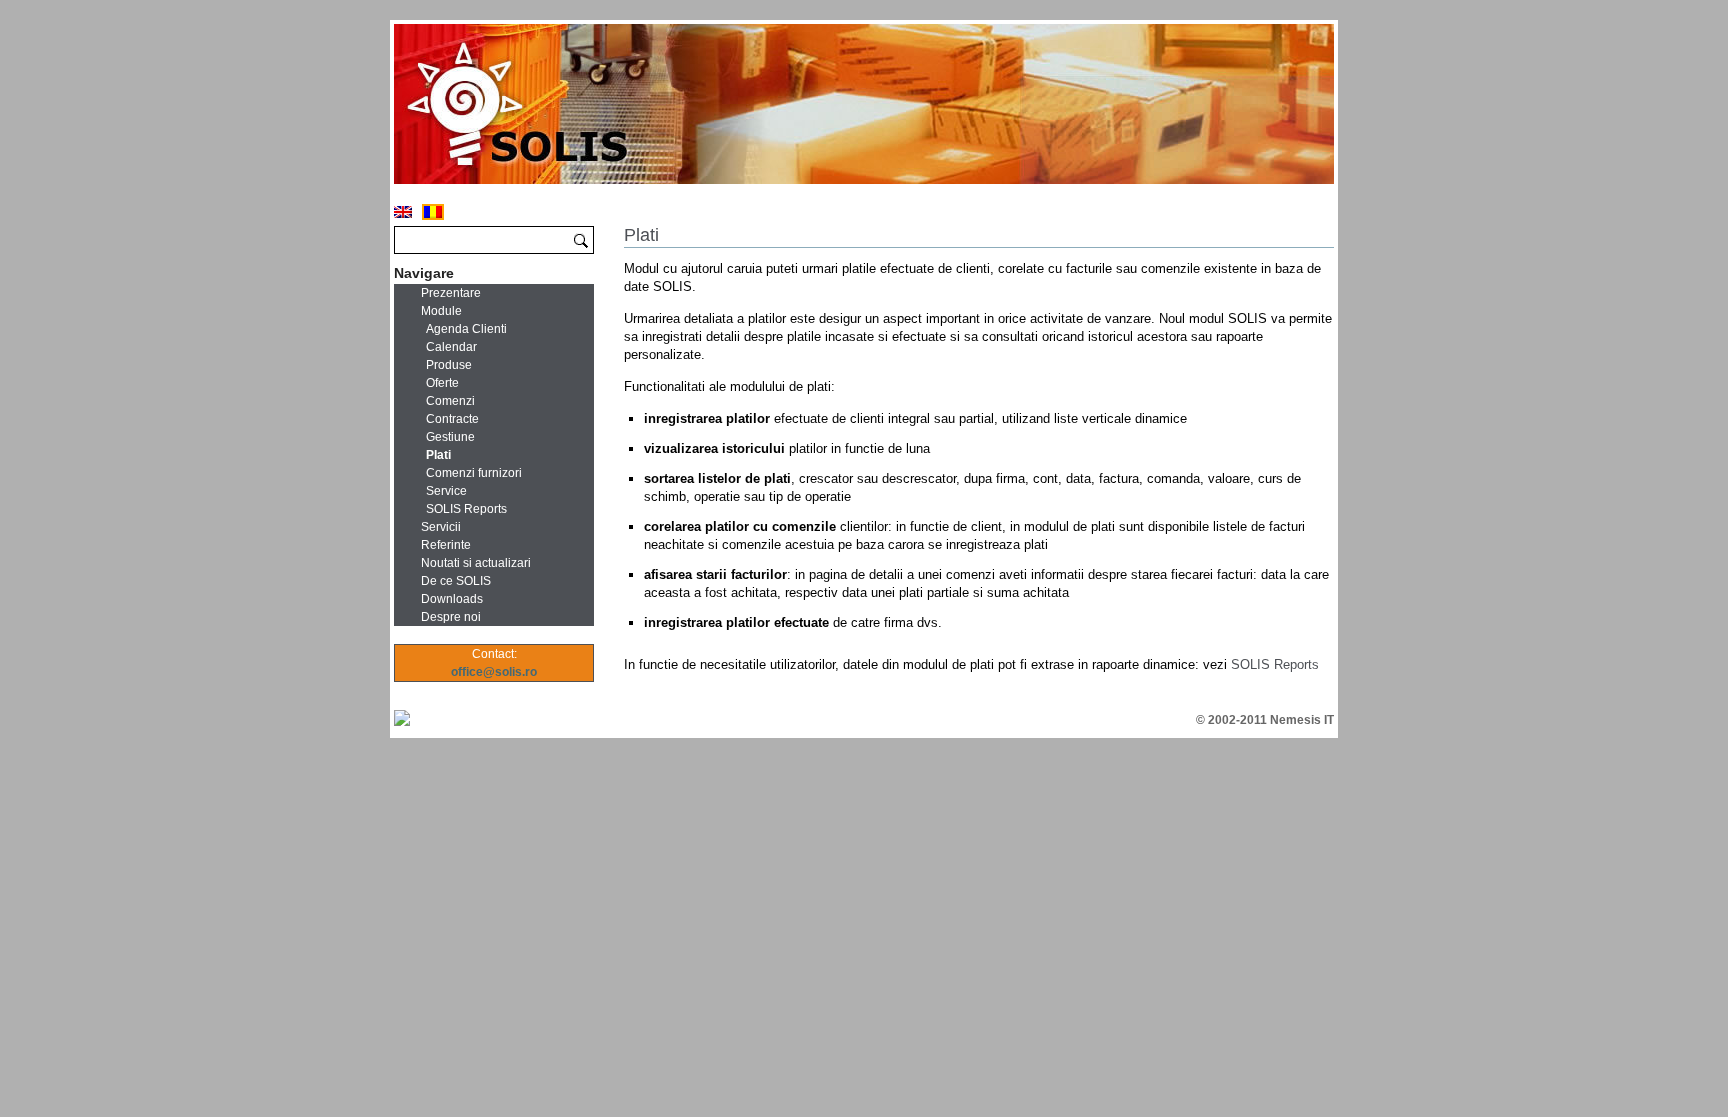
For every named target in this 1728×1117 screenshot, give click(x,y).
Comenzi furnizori (474, 473)
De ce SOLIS (456, 581)
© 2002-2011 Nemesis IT (1265, 720)
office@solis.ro (494, 672)
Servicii (441, 527)
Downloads (452, 599)
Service (446, 491)
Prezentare (451, 293)
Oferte (442, 383)
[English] (403, 212)
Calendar (451, 347)
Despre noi (451, 617)
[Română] (433, 212)
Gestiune (450, 437)
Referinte (446, 545)
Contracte (452, 419)
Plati (438, 455)
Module (441, 311)
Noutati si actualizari (476, 563)
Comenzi (450, 401)
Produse (449, 365)
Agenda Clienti (466, 329)
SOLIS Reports (1275, 664)
